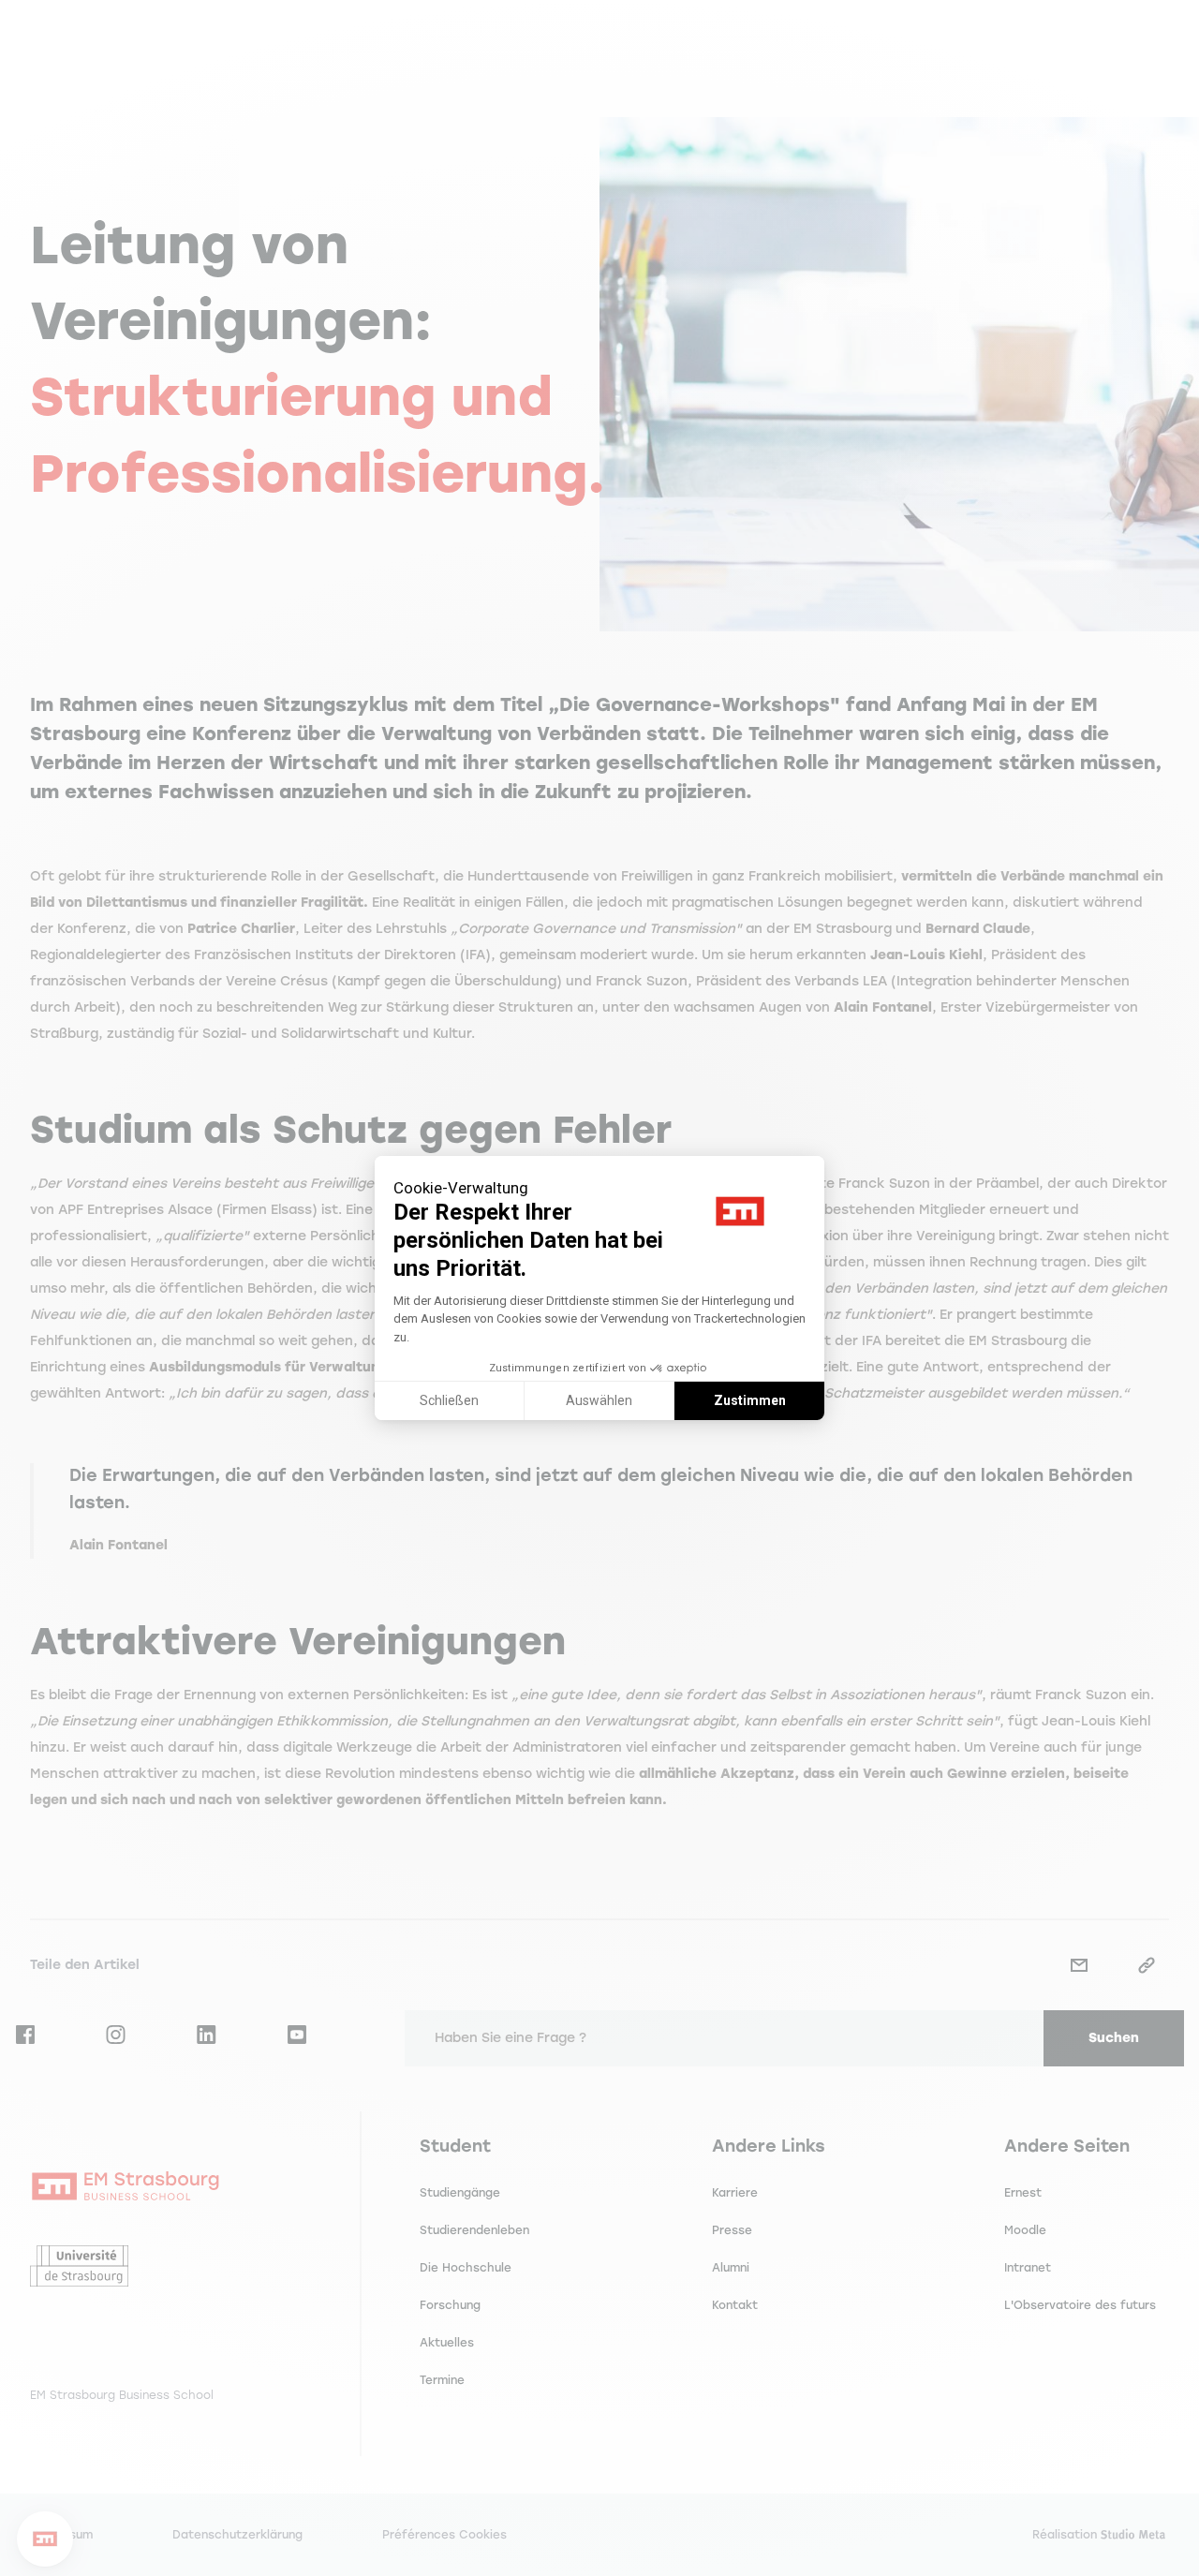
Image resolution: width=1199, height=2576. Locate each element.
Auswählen (599, 1400)
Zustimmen (750, 1400)
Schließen (449, 1400)
